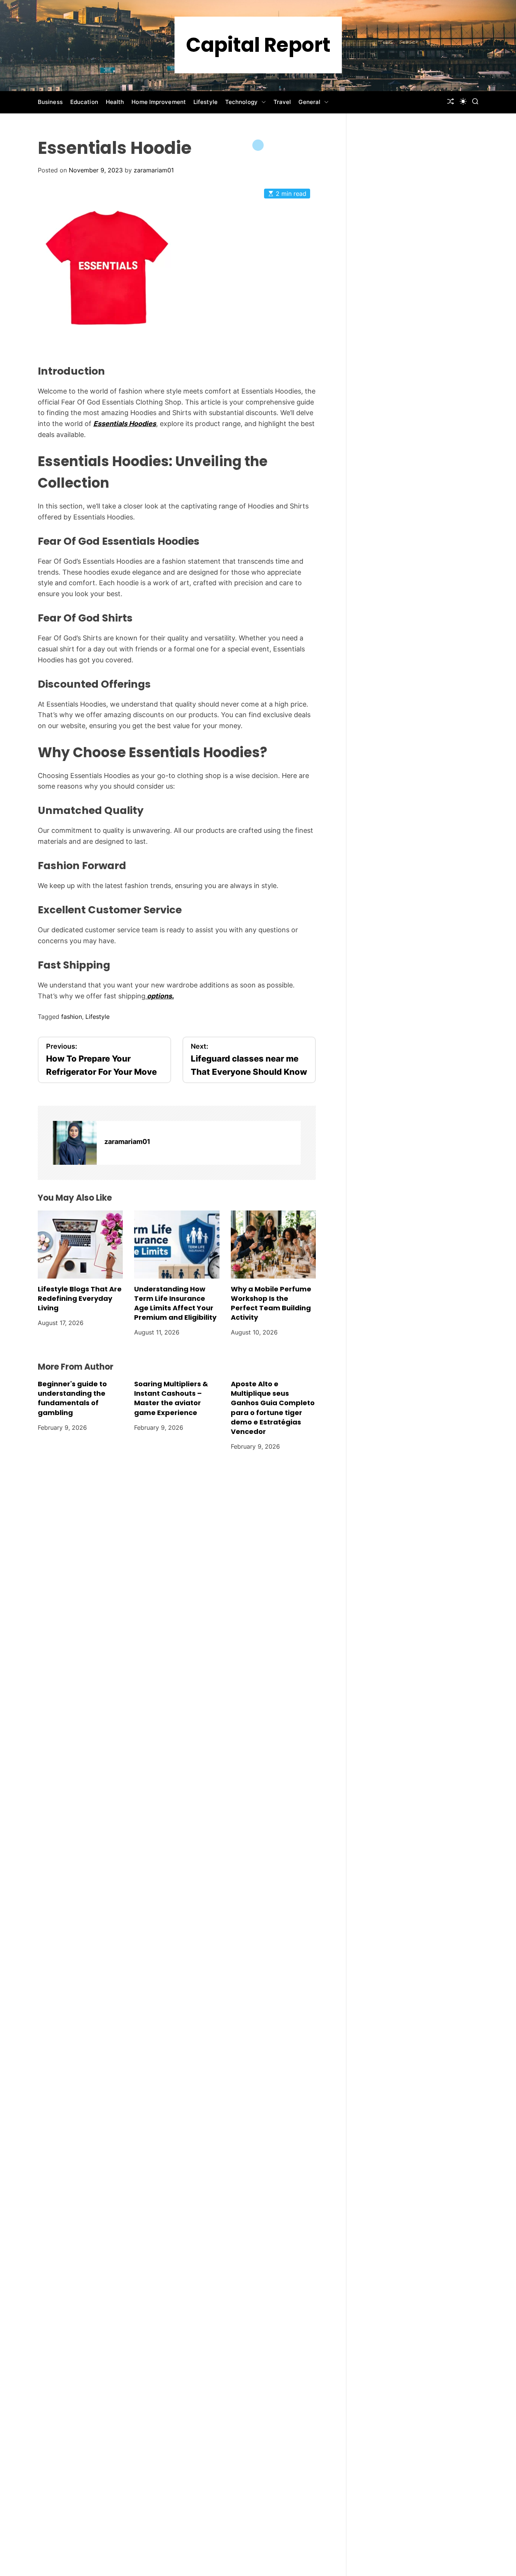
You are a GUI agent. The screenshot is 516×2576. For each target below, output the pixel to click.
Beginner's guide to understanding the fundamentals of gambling (72, 1398)
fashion (72, 1017)
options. (160, 996)
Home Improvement (159, 102)
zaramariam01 (154, 170)
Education (84, 102)
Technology (241, 102)
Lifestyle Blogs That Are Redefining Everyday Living (80, 1298)
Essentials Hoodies (125, 424)
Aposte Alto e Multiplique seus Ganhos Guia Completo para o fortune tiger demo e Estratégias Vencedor (273, 1408)
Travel (282, 102)
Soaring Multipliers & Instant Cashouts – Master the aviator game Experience (171, 1398)
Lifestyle (205, 102)
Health (115, 102)
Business (50, 102)
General (309, 102)
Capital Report (258, 45)
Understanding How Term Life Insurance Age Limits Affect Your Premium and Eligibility (175, 1303)
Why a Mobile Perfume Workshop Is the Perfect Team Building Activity (271, 1303)
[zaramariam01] (75, 1143)
